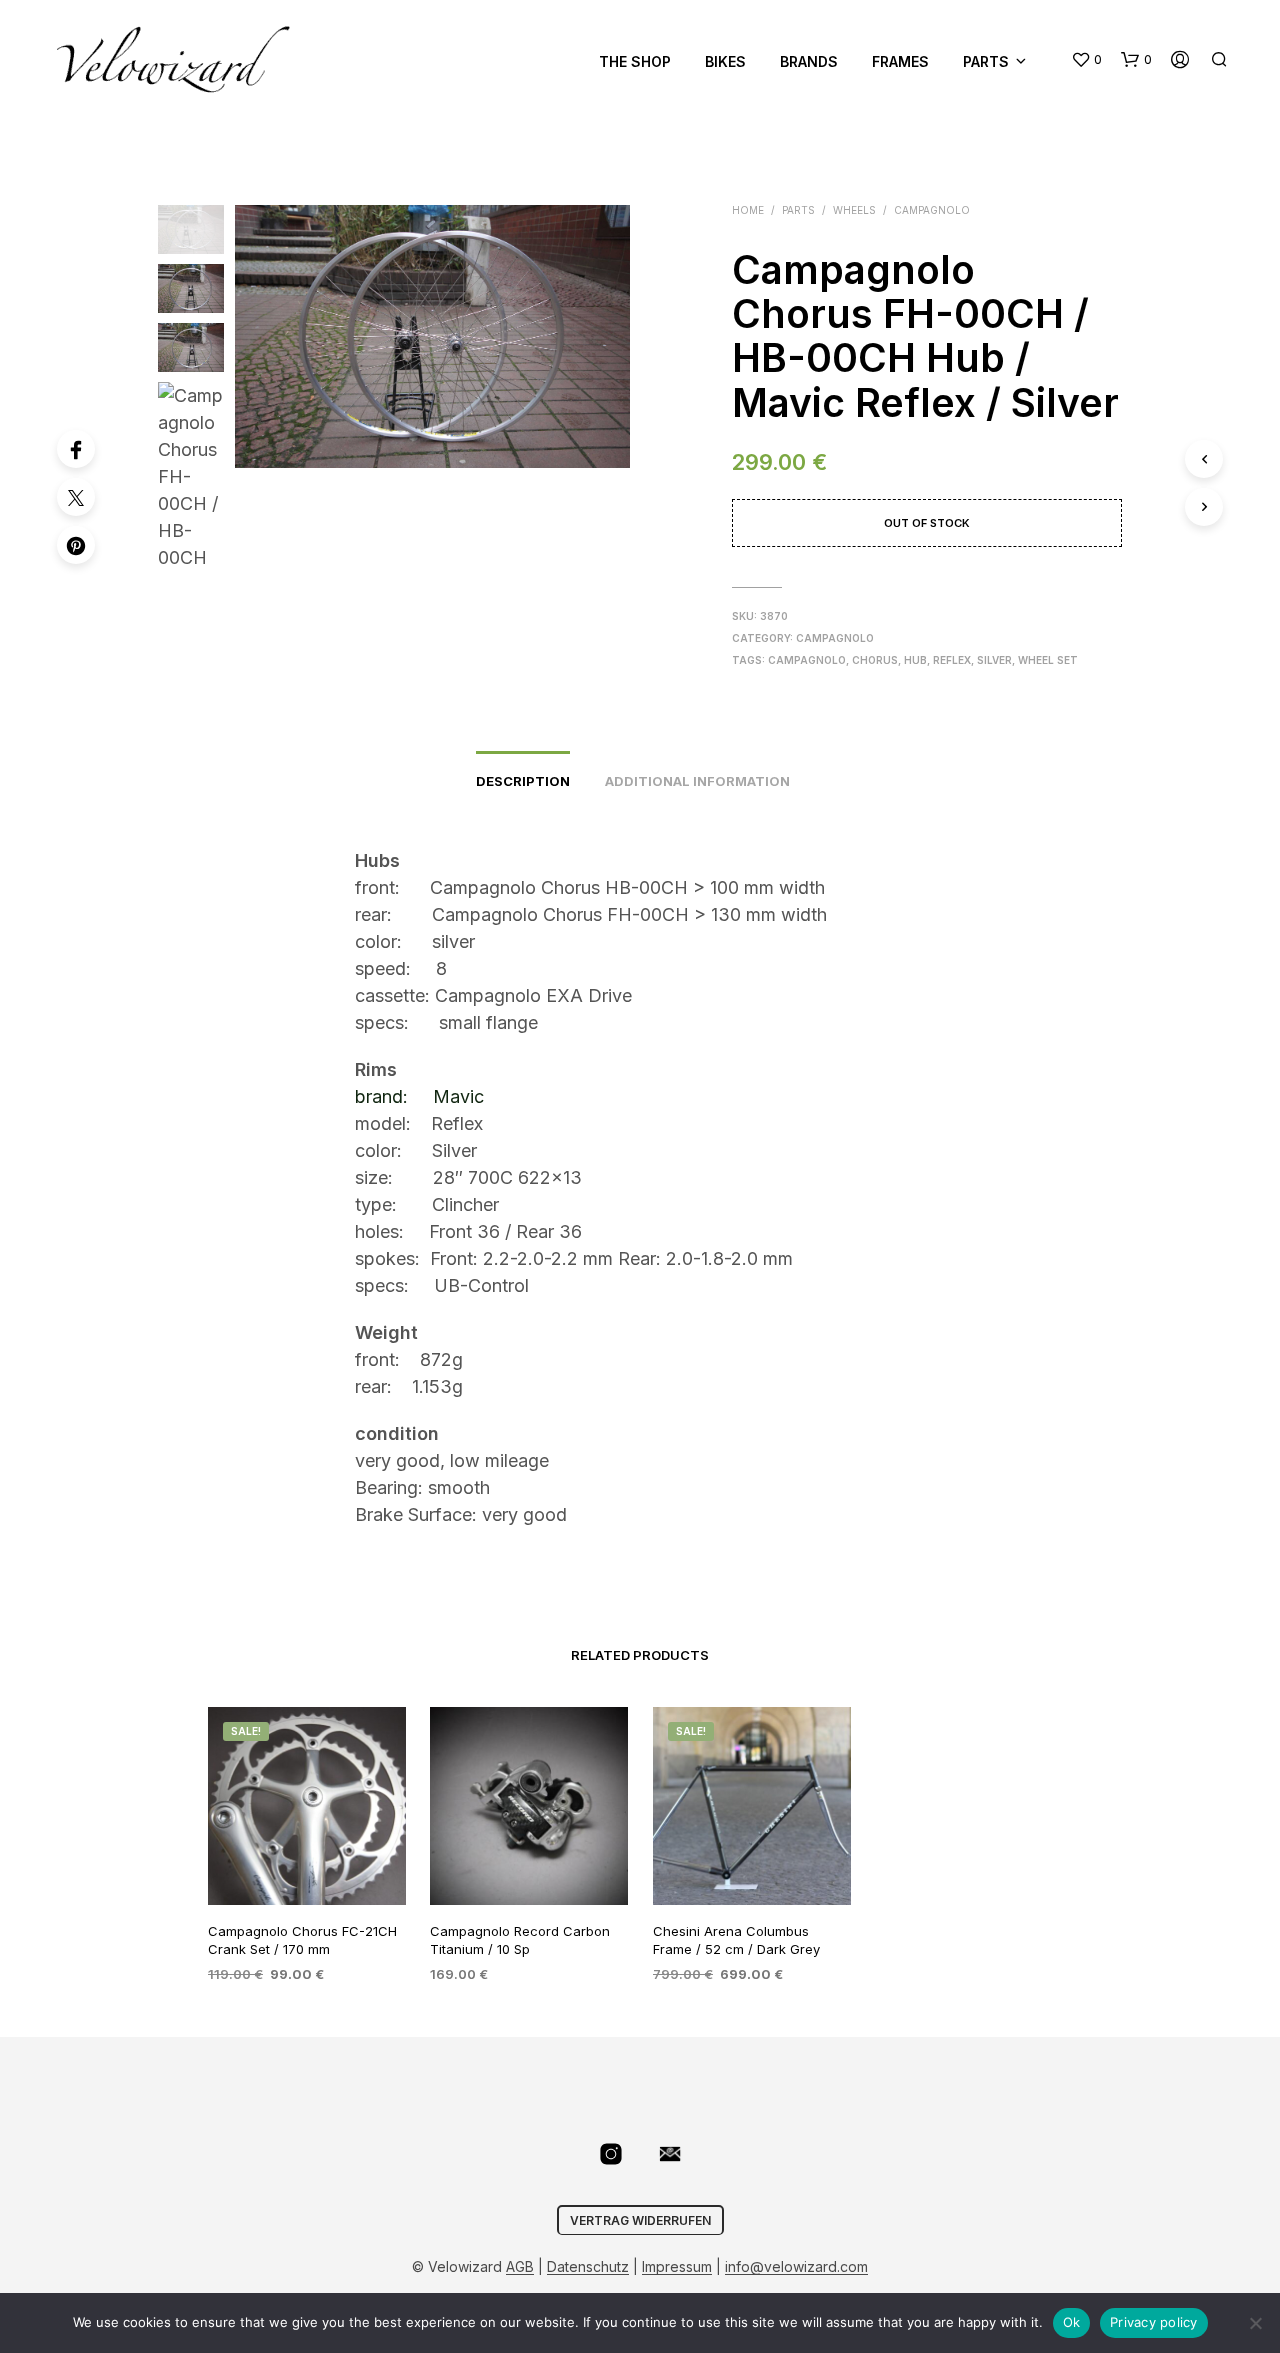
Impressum (677, 2267)
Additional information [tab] (697, 781)
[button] (1086, 60)
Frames (900, 61)
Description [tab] (523, 781)
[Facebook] (76, 449)
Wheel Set (1048, 660)
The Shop (635, 61)
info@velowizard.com (796, 2267)
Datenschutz (588, 2267)
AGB (520, 2267)
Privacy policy (1154, 2322)
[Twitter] (76, 497)
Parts (986, 61)
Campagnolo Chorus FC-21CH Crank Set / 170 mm (302, 1940)
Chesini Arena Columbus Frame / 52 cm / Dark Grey (736, 1940)
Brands (809, 61)
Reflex (952, 660)
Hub (915, 660)
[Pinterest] (76, 545)
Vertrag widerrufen (640, 2220)
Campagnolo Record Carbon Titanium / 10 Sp (520, 1940)
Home (748, 210)
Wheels (854, 210)
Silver (994, 660)
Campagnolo (932, 210)
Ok (1072, 2322)
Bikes (725, 61)
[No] (1255, 2323)
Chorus (875, 660)
